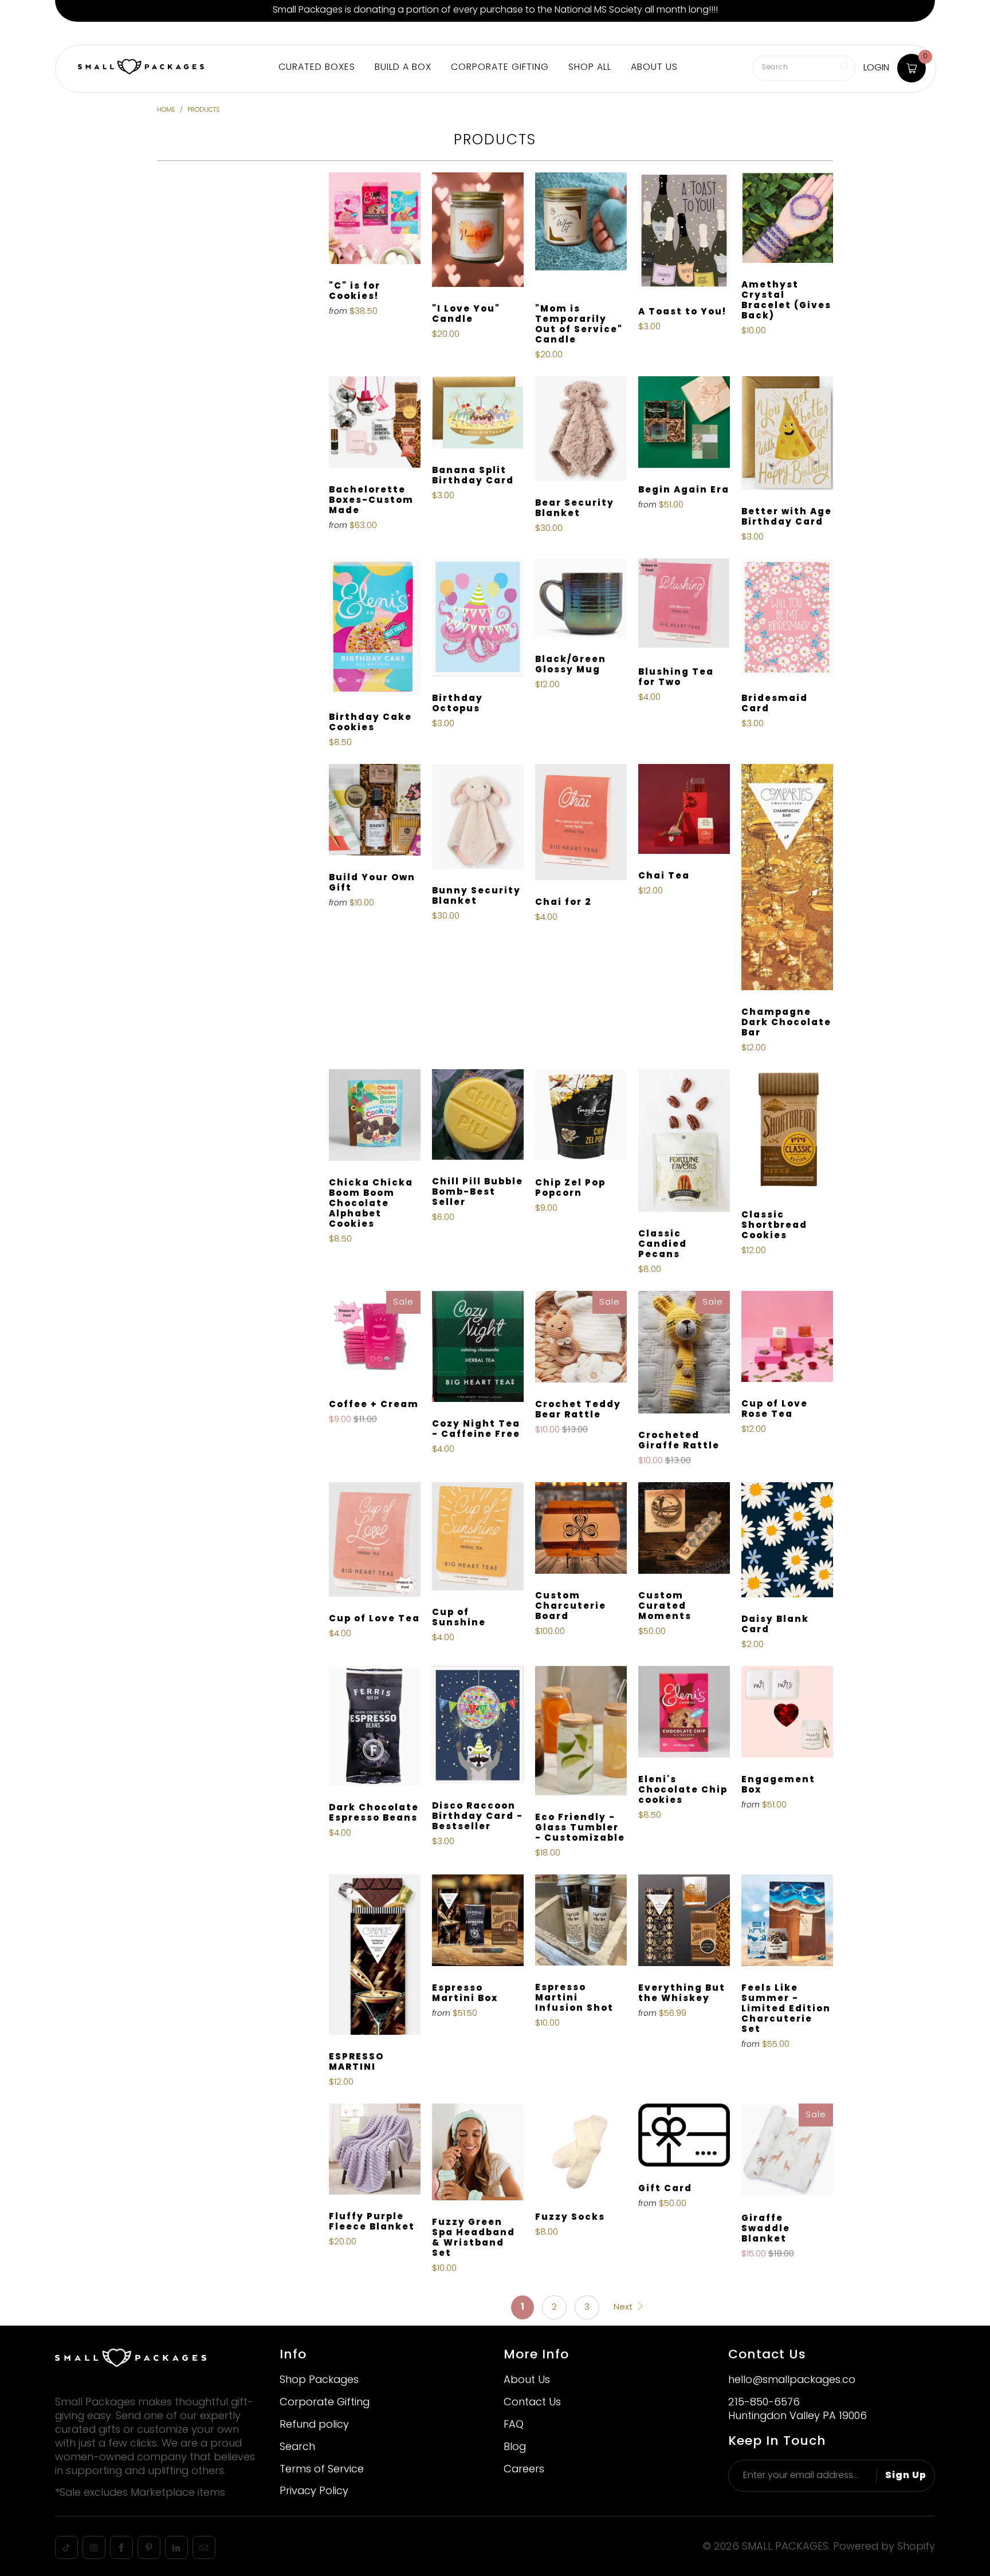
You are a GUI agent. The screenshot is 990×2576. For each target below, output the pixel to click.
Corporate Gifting (262, 33)
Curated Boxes (317, 68)
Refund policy (314, 2425)
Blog (515, 2447)
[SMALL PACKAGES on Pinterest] (149, 2547)
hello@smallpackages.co (792, 2380)
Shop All (590, 68)
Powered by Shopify (884, 2547)
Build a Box (120, 33)
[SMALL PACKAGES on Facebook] (121, 2547)
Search (297, 2447)
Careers (524, 2470)
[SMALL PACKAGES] (141, 68)
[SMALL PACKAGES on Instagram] (94, 2547)
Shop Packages (319, 2380)
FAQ (514, 2425)
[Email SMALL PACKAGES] (204, 2547)
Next (624, 2307)
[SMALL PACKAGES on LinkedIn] (176, 2547)
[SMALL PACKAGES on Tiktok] (66, 2547)
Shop (72, 33)
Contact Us (532, 2403)
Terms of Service (322, 2470)
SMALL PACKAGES (785, 2547)
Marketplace (184, 33)
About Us (332, 33)
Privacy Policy (314, 2492)
